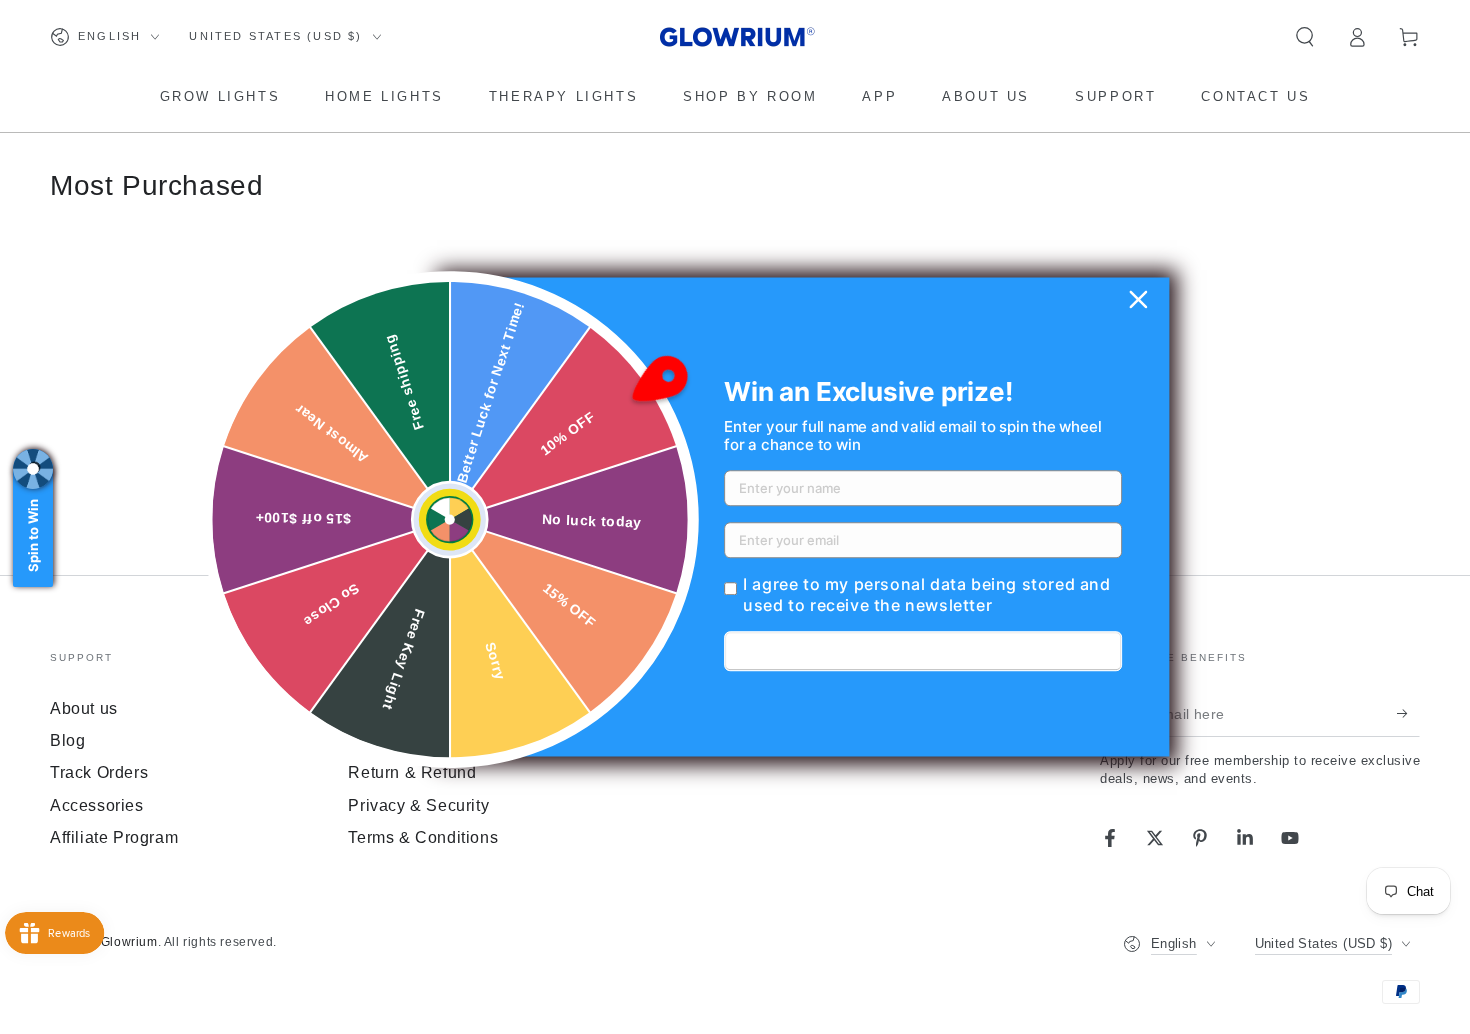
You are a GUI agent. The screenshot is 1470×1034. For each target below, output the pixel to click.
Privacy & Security (418, 805)
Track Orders (99, 772)
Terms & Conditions (423, 837)
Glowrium (129, 942)
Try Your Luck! (923, 652)
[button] (1305, 37)
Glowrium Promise (418, 708)
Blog (67, 740)
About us (84, 708)
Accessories (97, 805)
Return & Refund (412, 772)
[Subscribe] (1408, 714)
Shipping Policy (408, 740)
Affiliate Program (114, 837)
